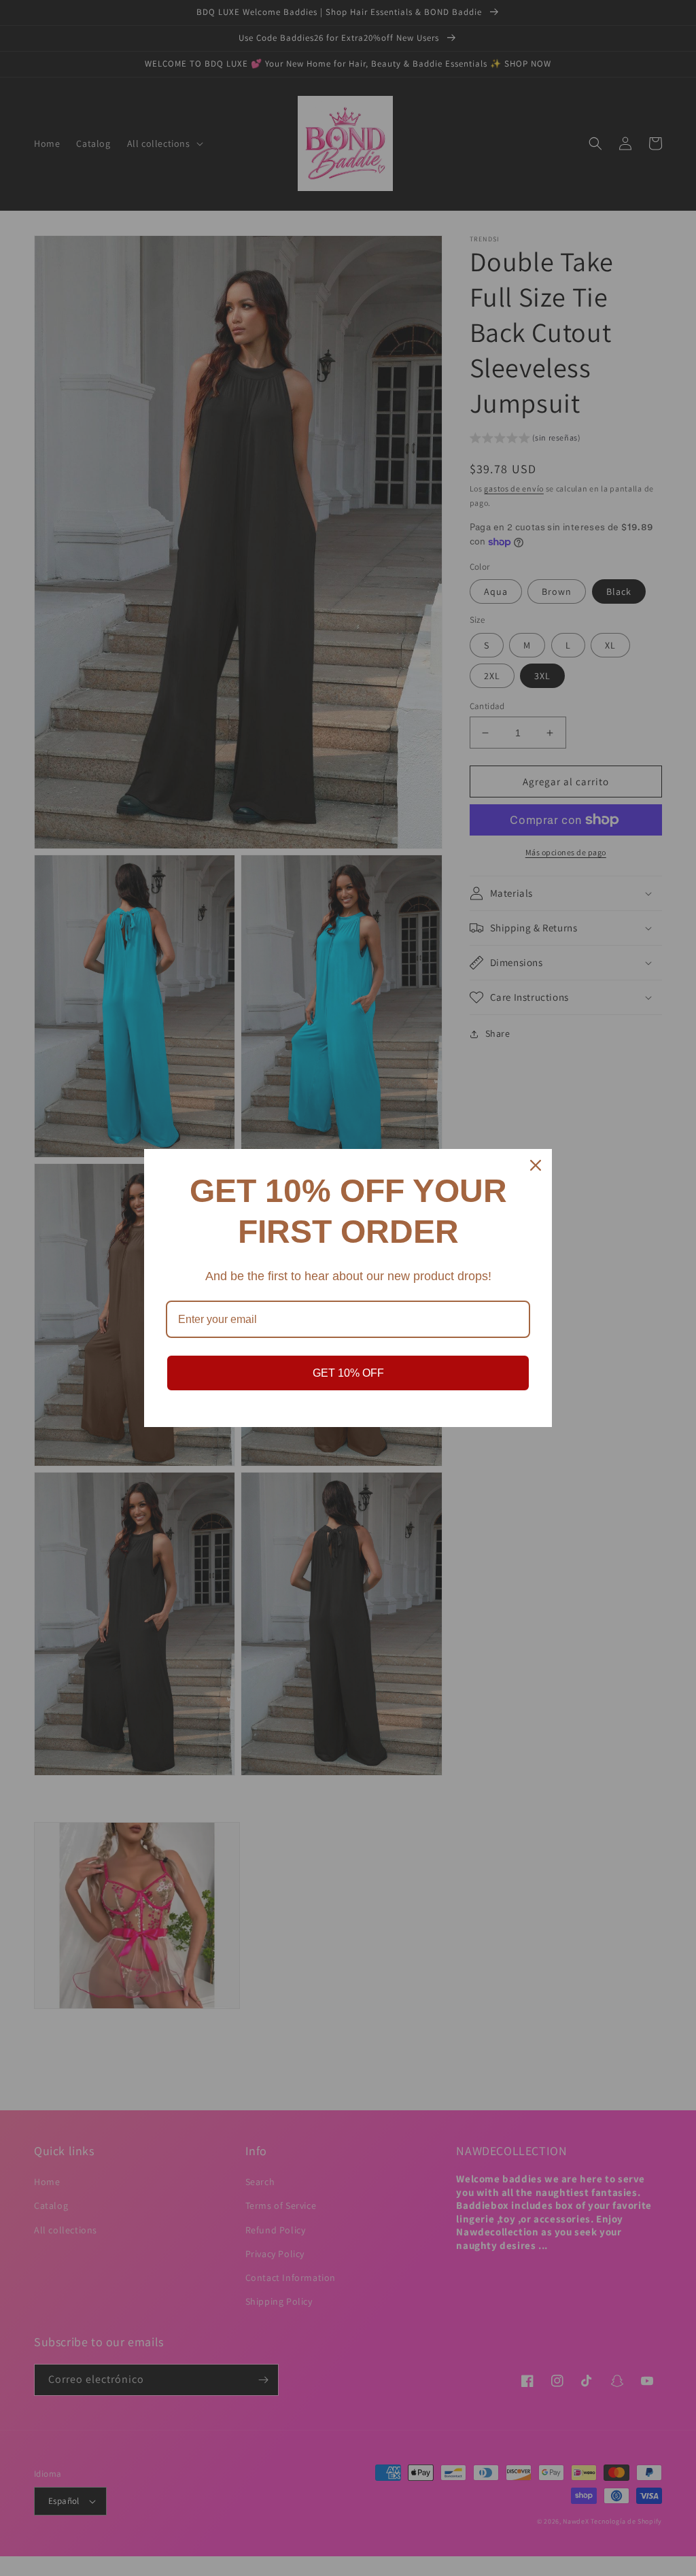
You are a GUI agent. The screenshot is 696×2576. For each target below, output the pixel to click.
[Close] (536, 1165)
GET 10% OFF (348, 1373)
